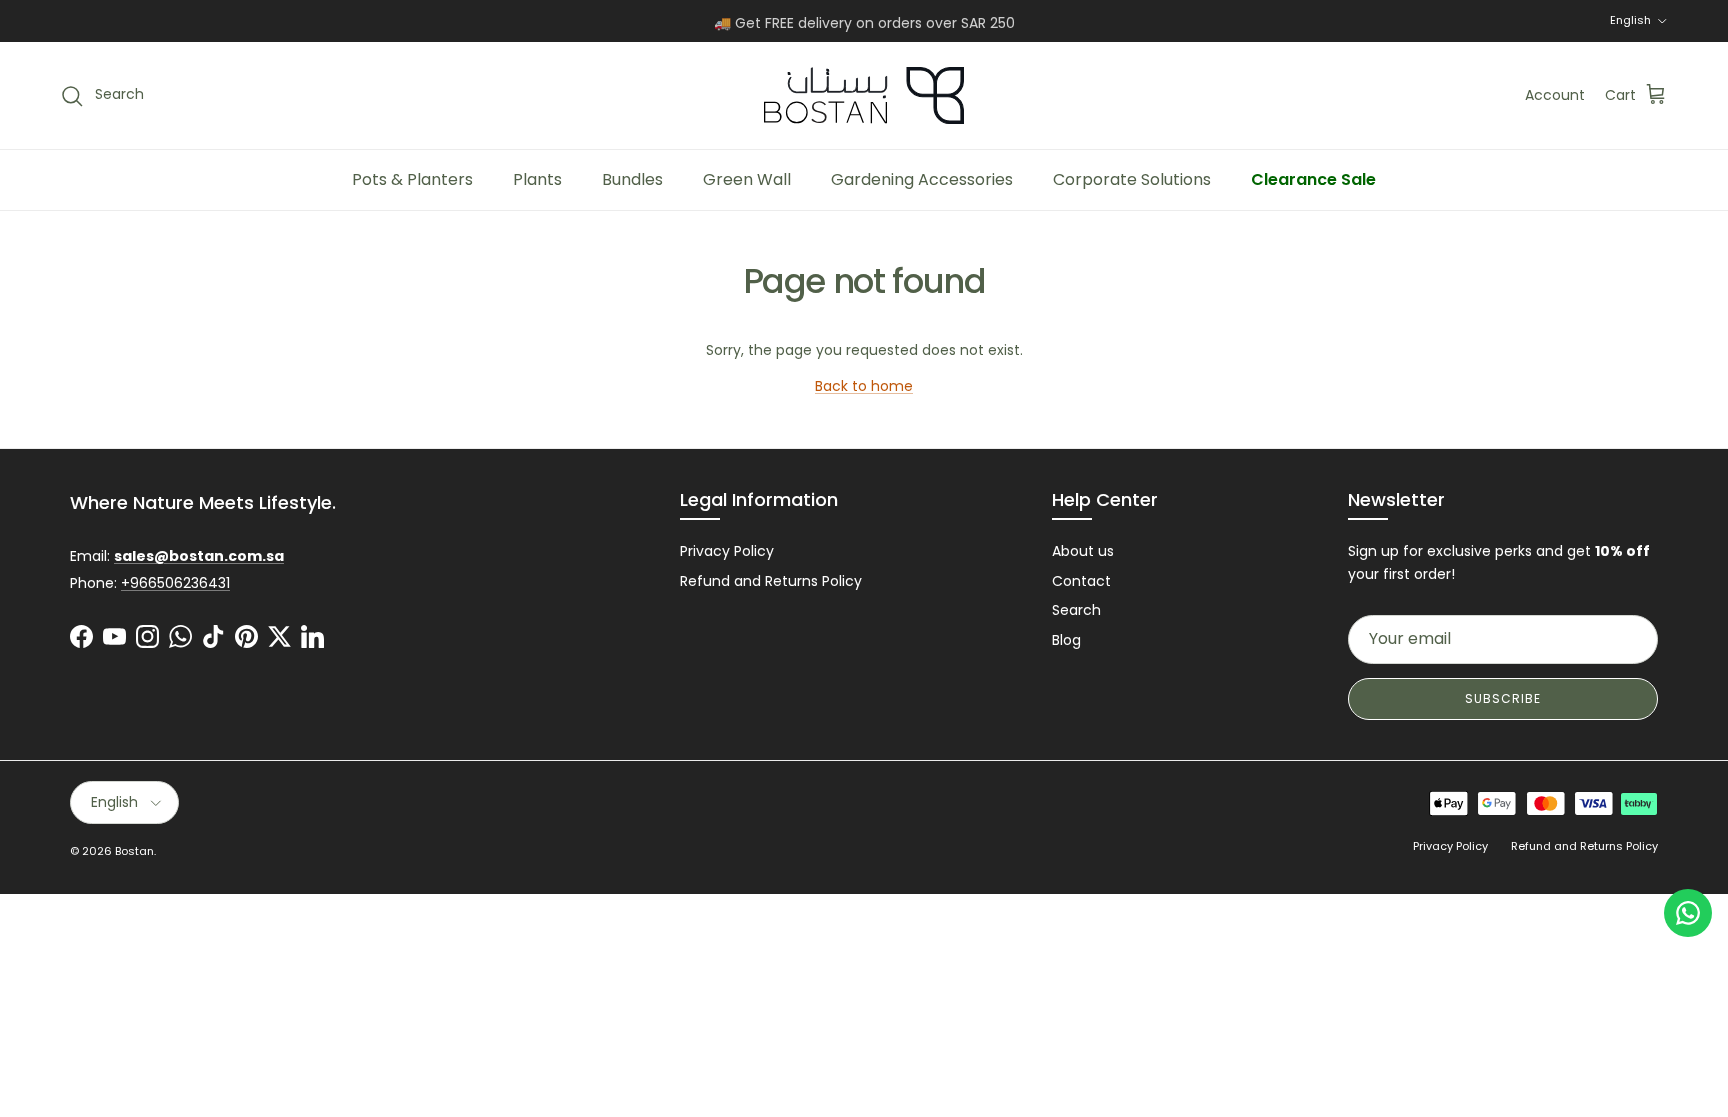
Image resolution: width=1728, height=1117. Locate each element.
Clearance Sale (1313, 179)
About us (1083, 551)
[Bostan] (864, 95)
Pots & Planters (412, 179)
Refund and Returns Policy (771, 581)
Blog (1066, 640)
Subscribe (1503, 698)
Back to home (864, 386)
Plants (537, 179)
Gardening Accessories (922, 179)
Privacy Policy (727, 551)
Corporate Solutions (1132, 179)
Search (1076, 610)
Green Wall (747, 179)
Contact (1081, 581)
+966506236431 (175, 583)
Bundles (632, 179)
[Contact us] (1688, 913)
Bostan (134, 851)
